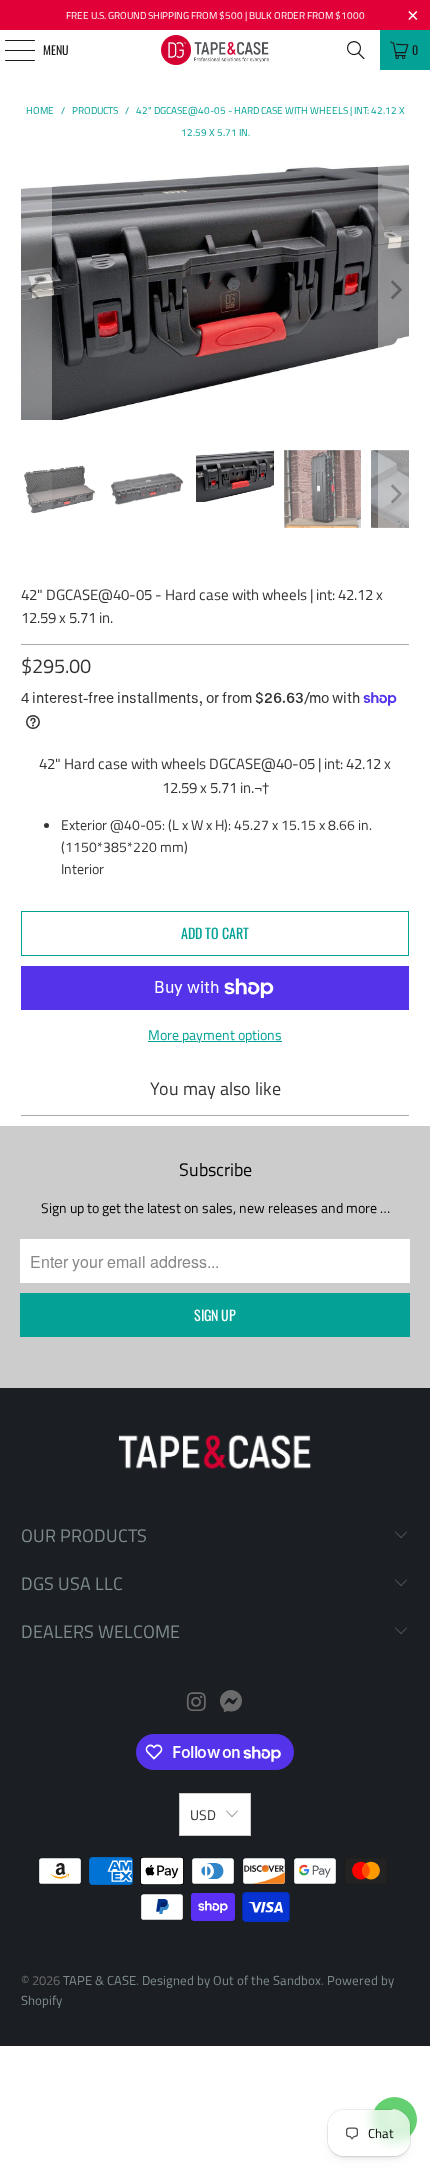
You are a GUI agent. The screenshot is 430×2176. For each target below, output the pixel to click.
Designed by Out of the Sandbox (231, 1980)
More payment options (215, 1034)
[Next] (394, 290)
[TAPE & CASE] (215, 50)
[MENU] (8, 50)
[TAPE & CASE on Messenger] (232, 1703)
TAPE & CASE (99, 1980)
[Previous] (36, 290)
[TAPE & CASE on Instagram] (197, 1703)
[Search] (356, 50)
